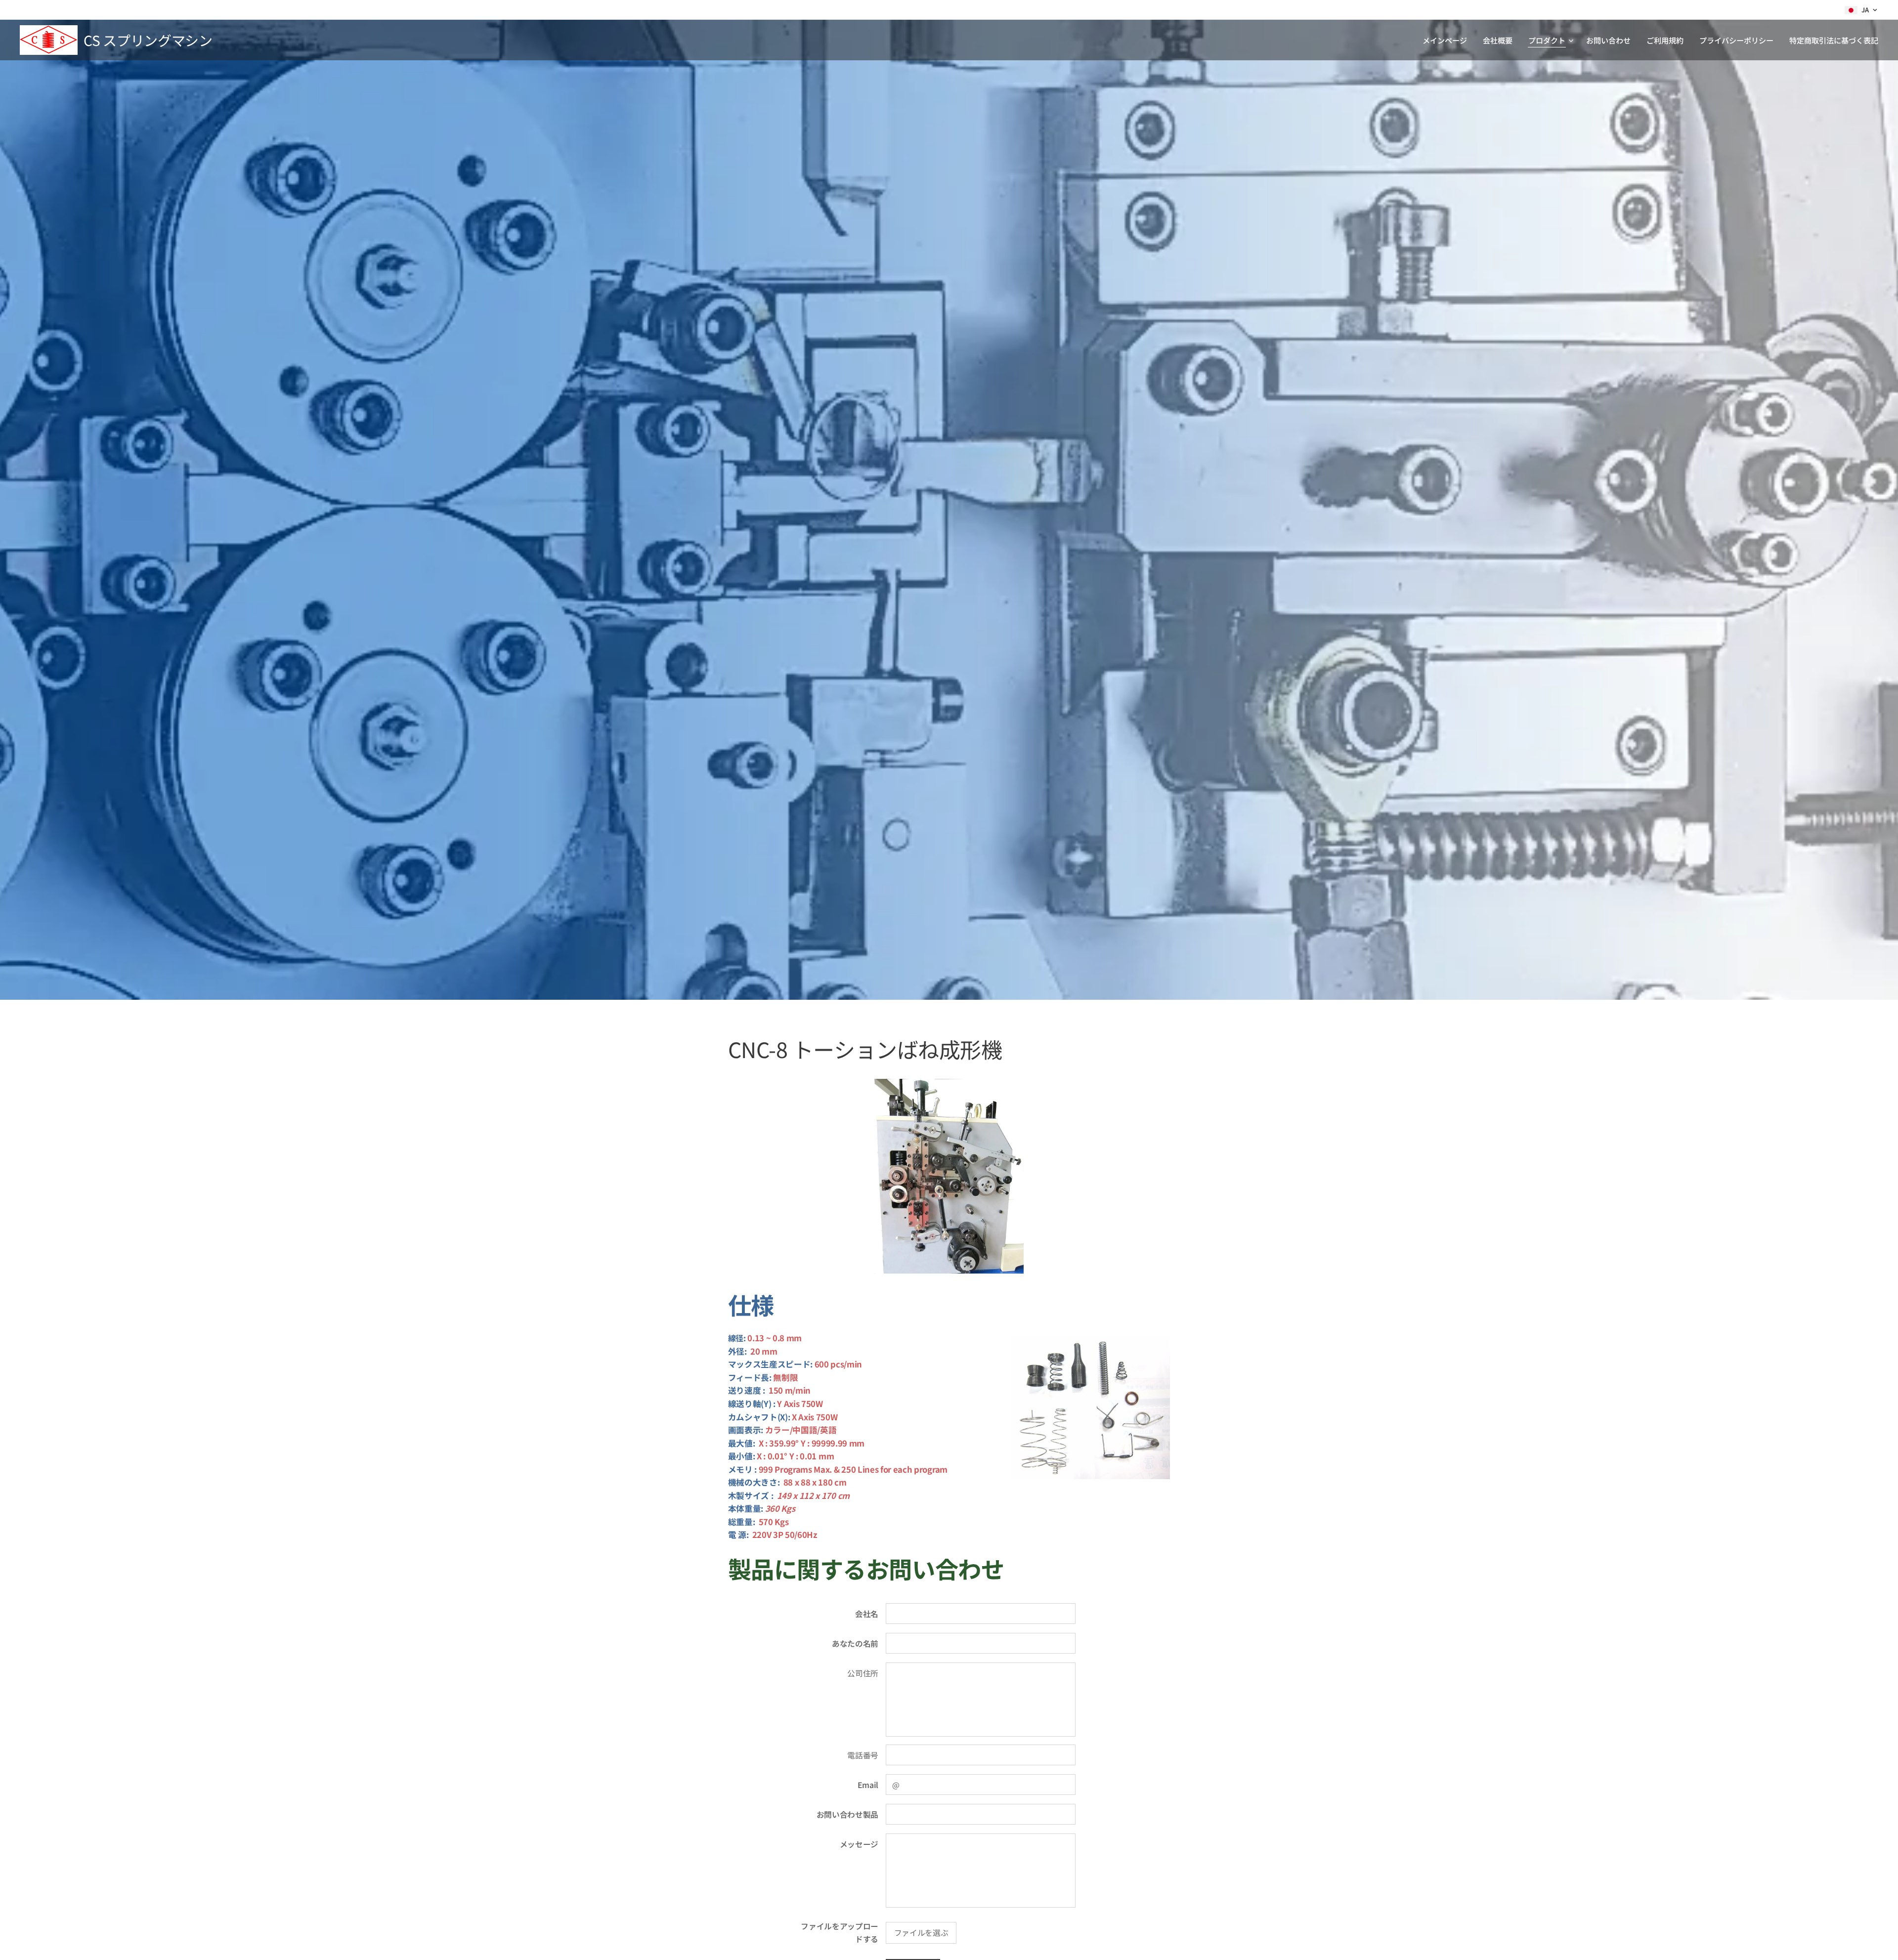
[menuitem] (1447, 40)
